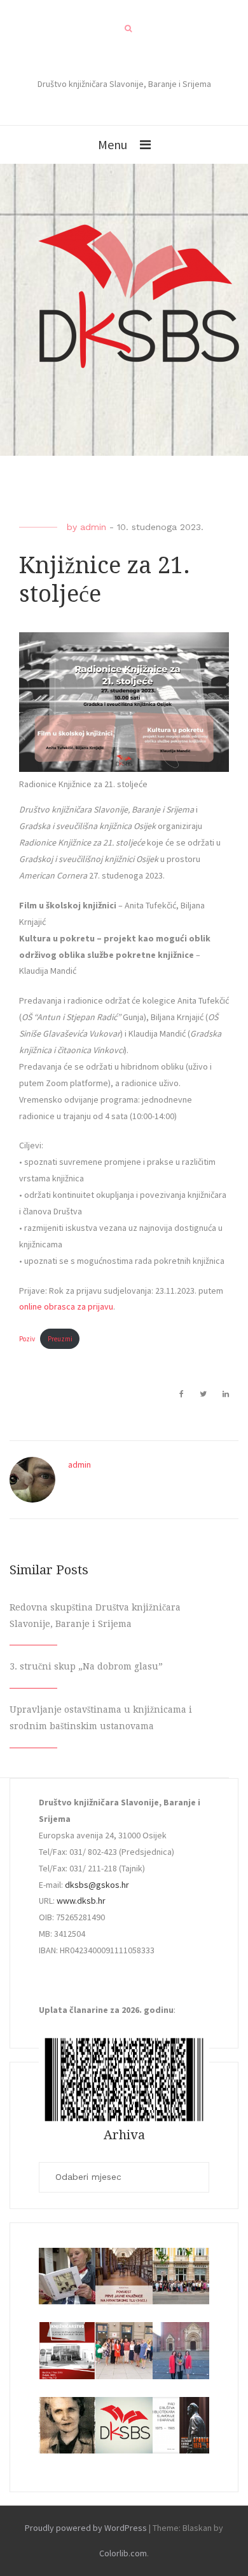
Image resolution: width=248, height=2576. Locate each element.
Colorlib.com (123, 2553)
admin (93, 527)
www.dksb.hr (81, 1901)
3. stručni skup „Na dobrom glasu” (86, 1666)
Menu (113, 144)
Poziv (27, 1339)
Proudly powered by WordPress (86, 2528)
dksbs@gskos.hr (97, 1885)
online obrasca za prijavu (66, 1306)
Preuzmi (60, 1339)
